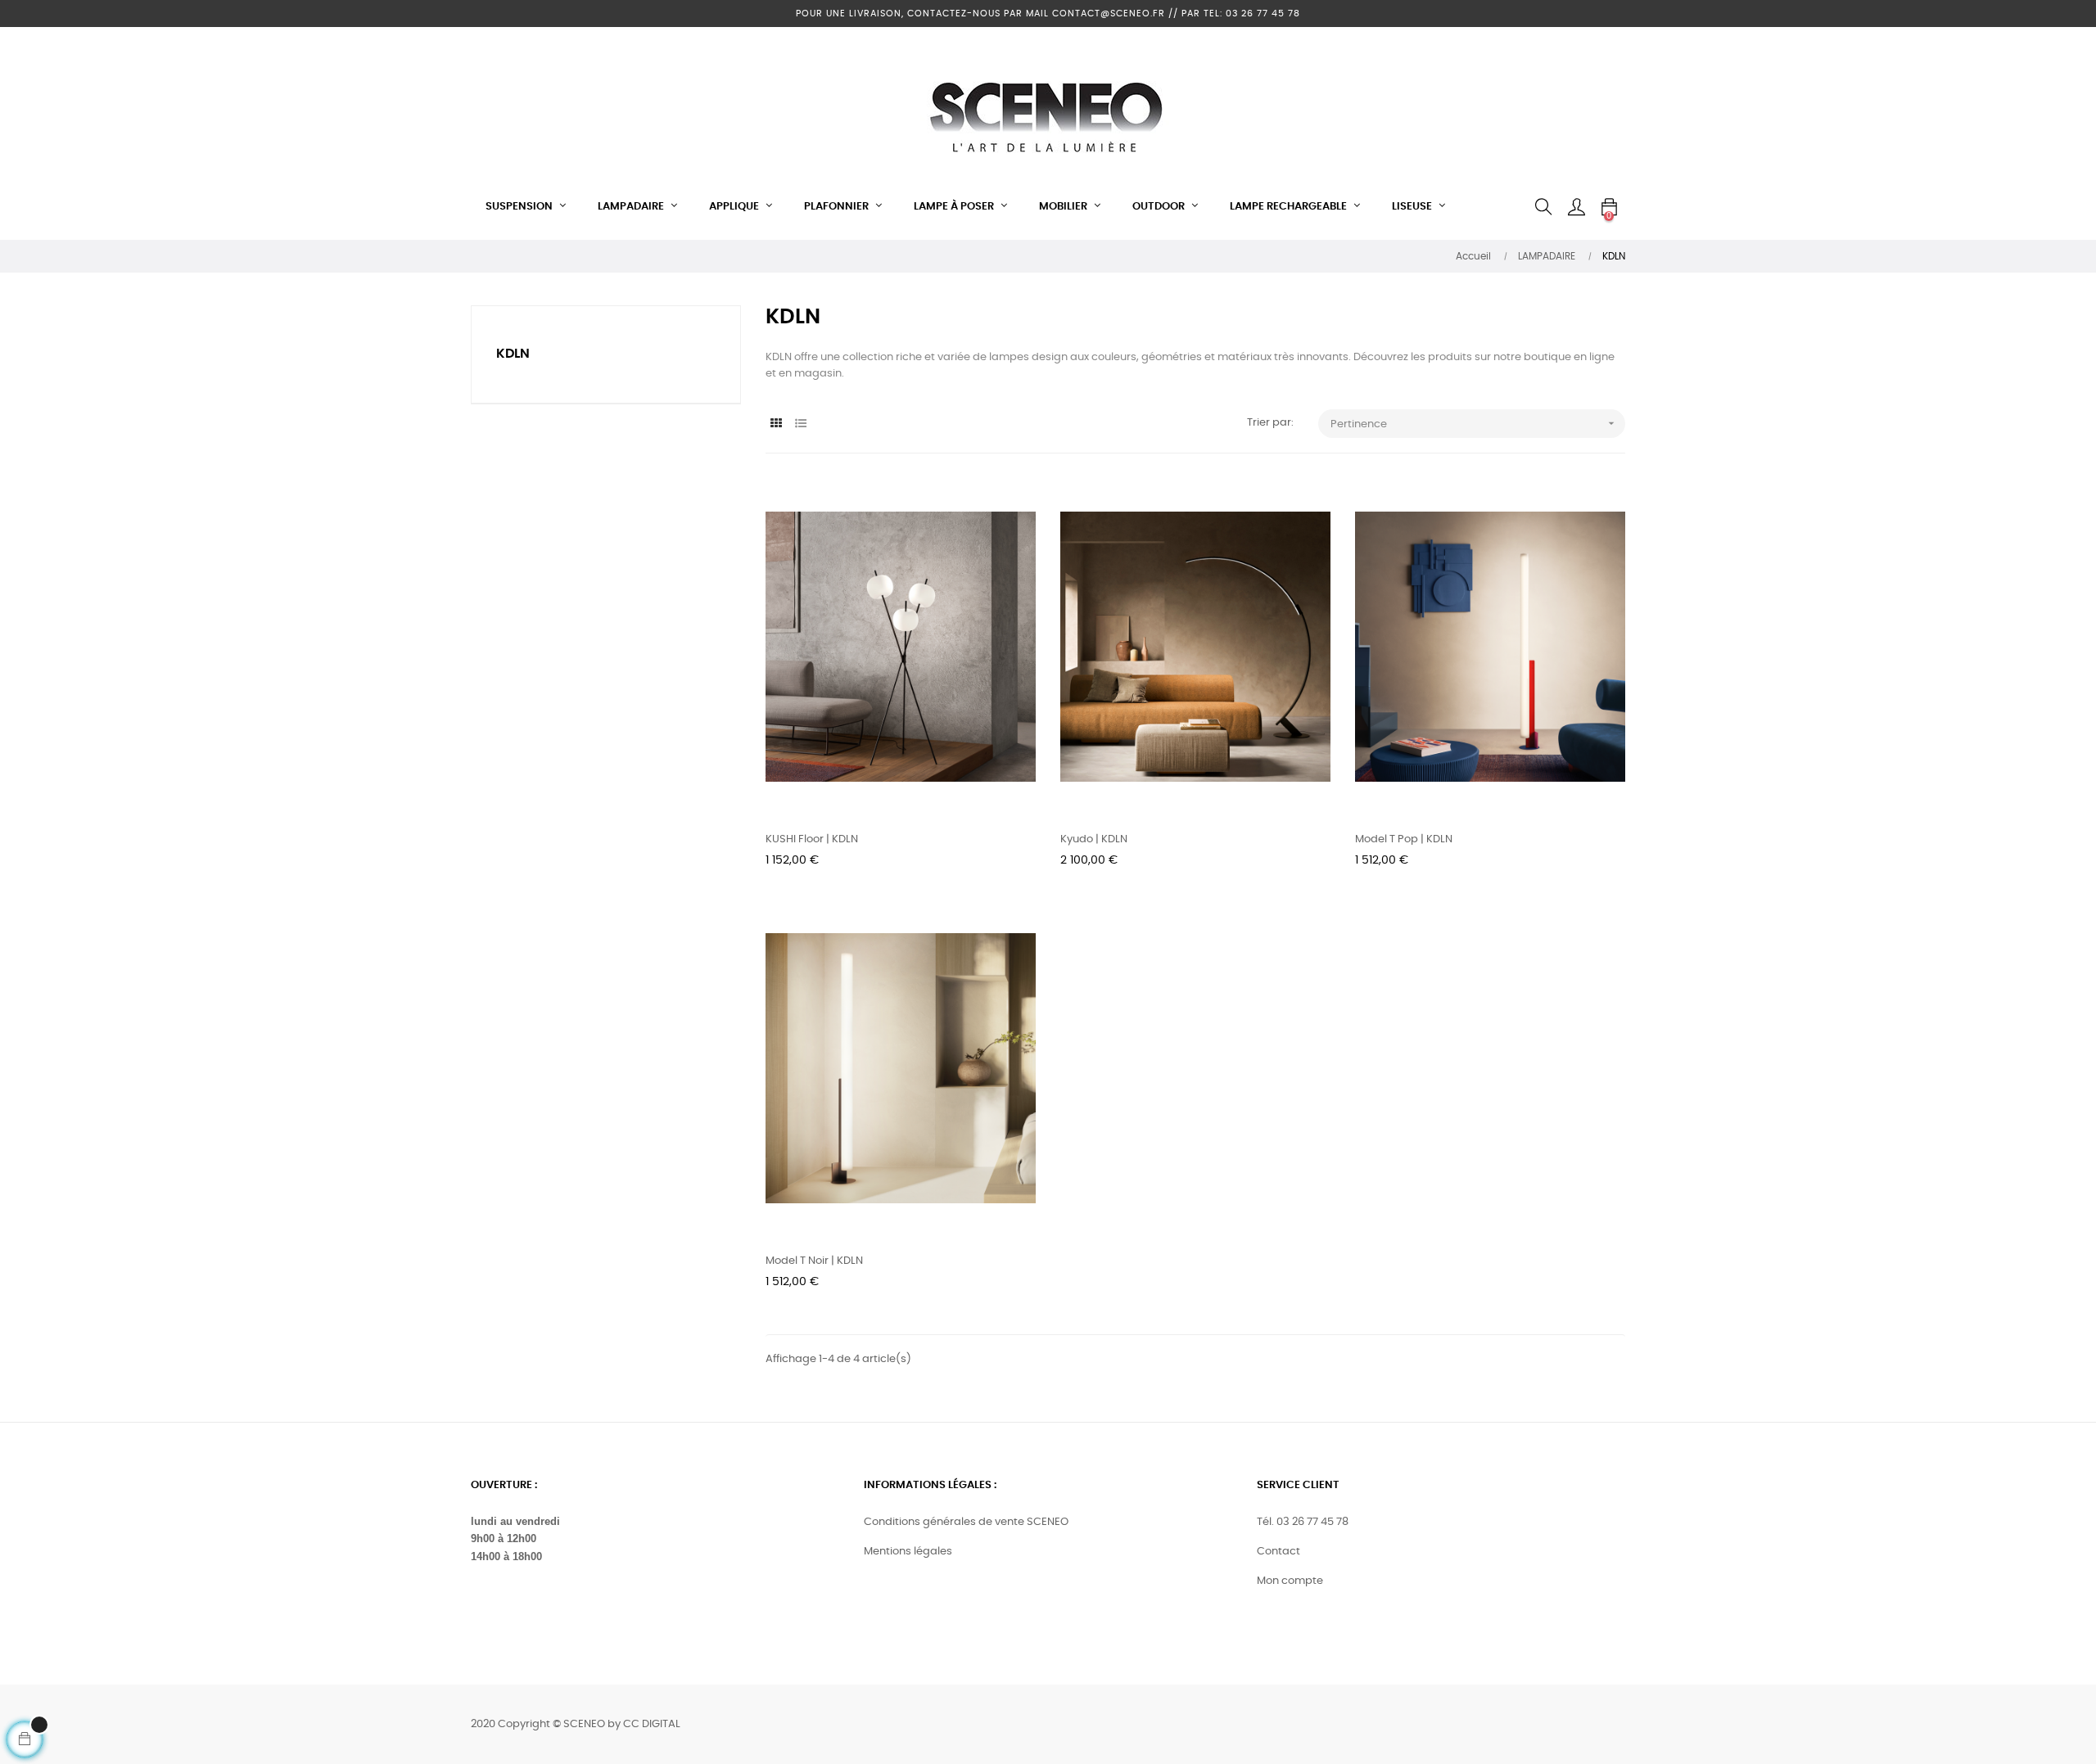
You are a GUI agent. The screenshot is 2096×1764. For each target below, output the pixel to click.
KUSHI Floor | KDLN (812, 839)
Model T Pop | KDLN (1404, 839)
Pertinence (1474, 423)
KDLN (513, 354)
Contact (1278, 1552)
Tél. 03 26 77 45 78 (1303, 1522)
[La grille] (776, 424)
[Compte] (1576, 207)
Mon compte (1290, 1581)
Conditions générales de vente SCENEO (966, 1522)
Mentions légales (908, 1552)
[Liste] (800, 424)
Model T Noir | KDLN (814, 1261)
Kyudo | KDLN (1094, 839)
